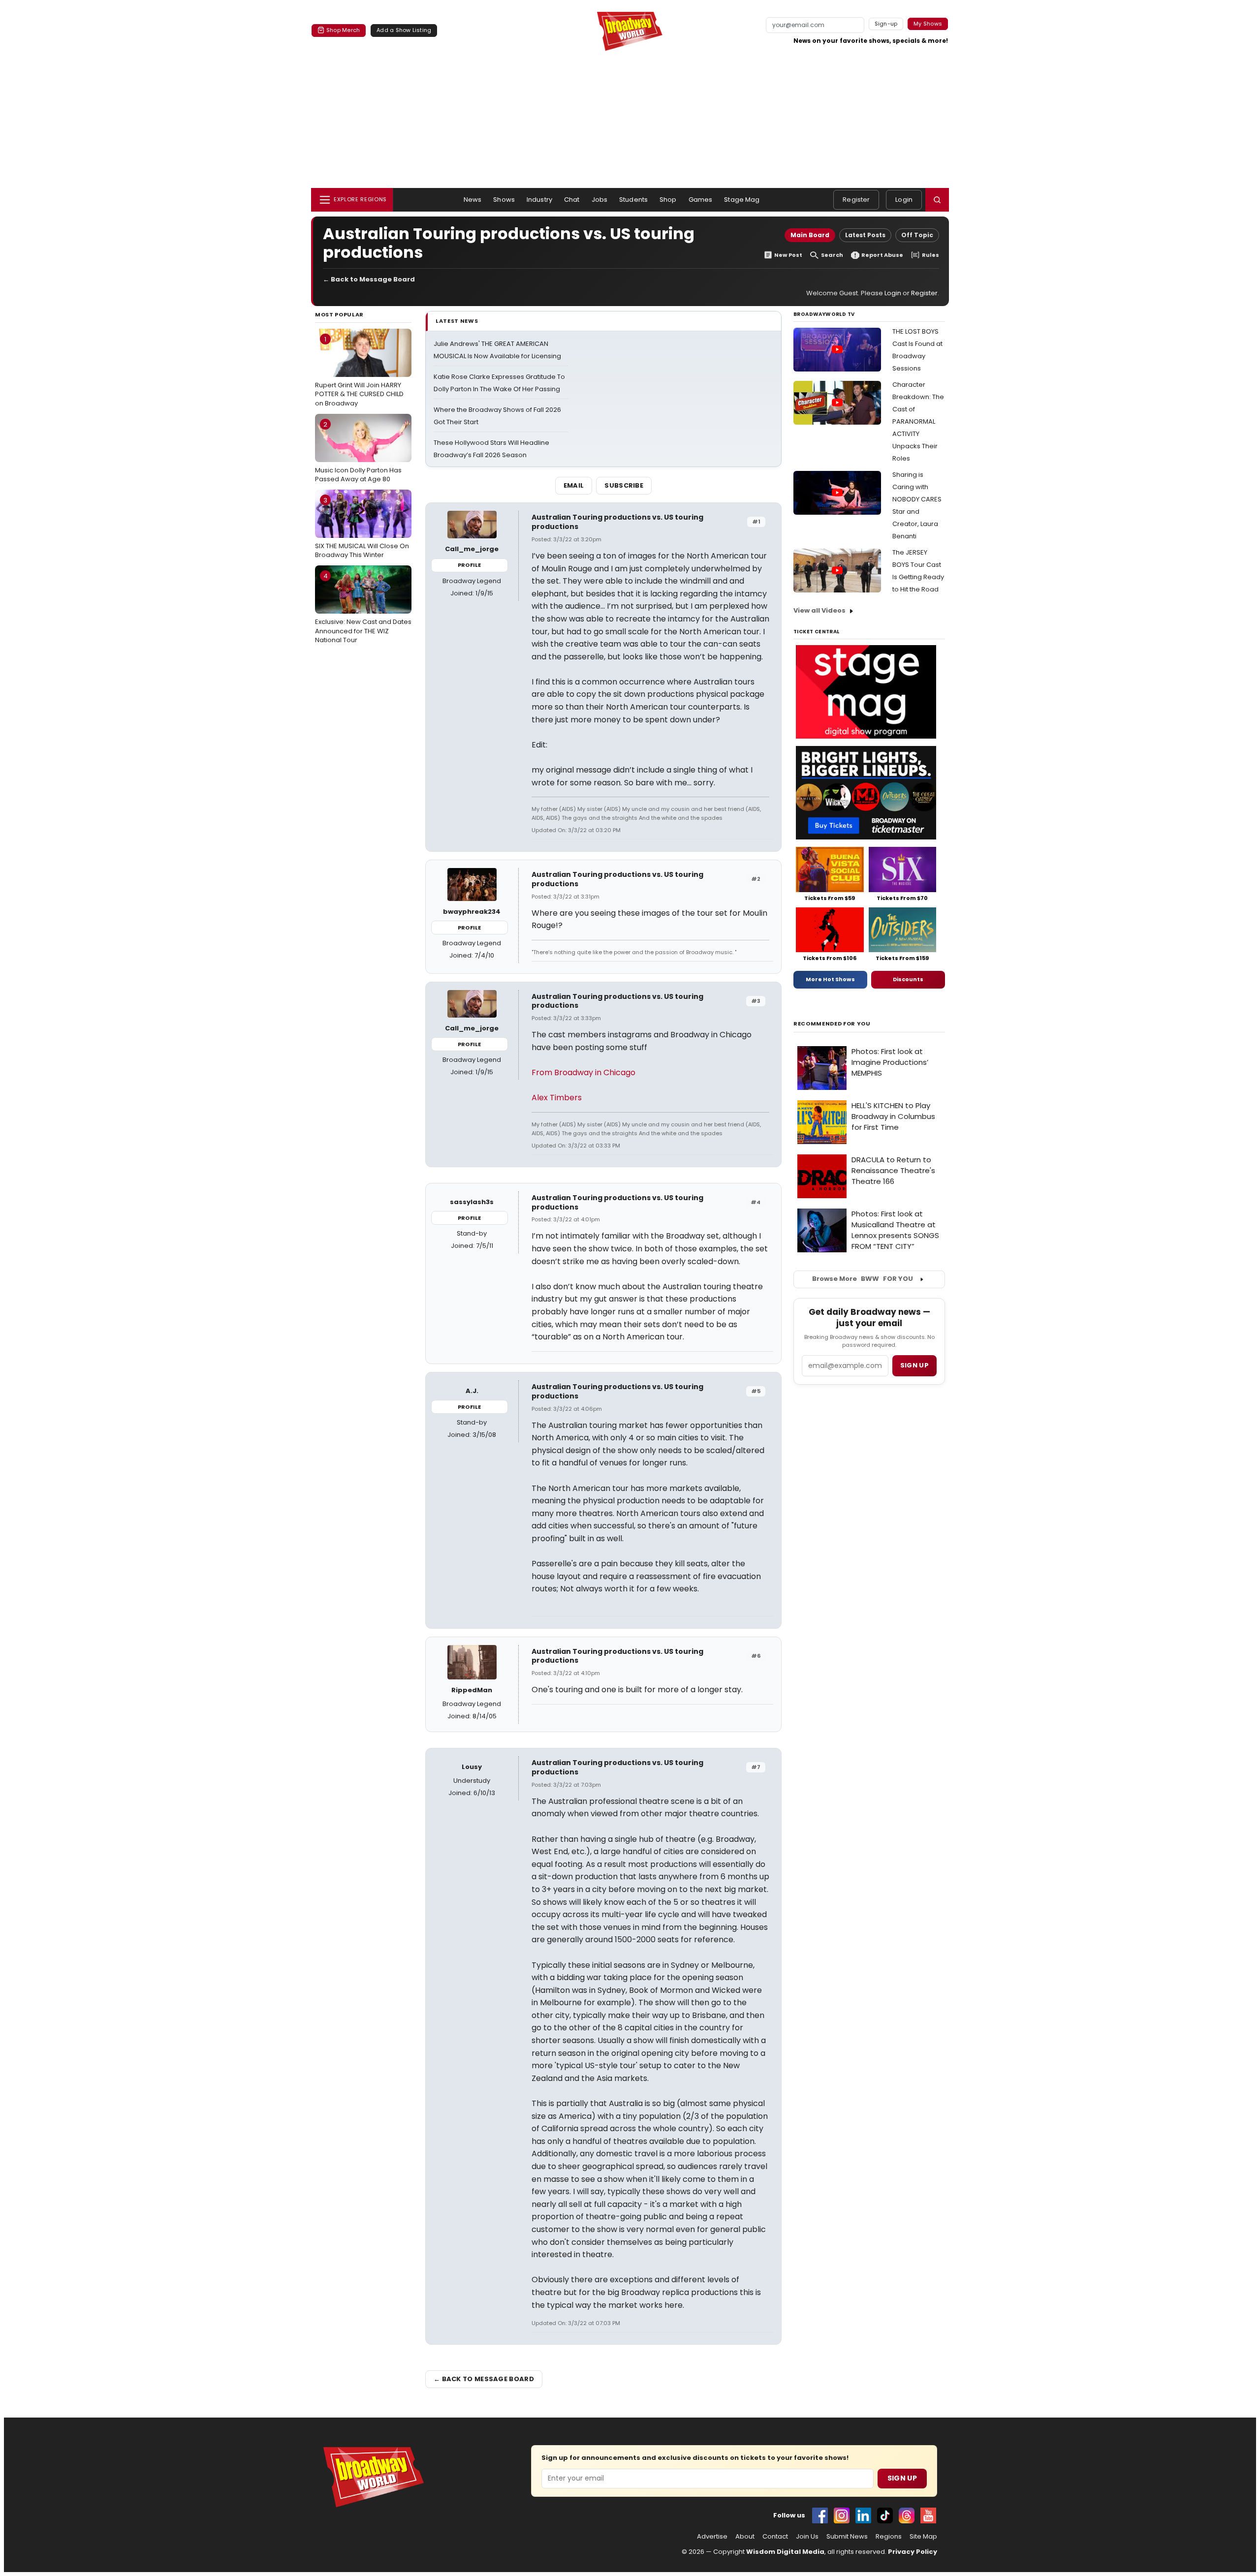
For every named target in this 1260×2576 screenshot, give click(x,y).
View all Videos (819, 610)
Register (856, 200)
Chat (572, 200)
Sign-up (886, 24)
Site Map (923, 2537)
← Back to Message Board (369, 279)
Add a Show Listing (404, 30)
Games (701, 200)
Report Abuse (882, 255)
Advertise (712, 2537)
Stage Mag (742, 200)
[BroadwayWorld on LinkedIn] (863, 2515)
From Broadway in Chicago (583, 1072)
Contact (775, 2537)
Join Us (807, 2537)
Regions (889, 2537)
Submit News (847, 2537)
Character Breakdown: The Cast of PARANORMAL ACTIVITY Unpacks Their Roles (918, 421)
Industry (539, 200)
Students (633, 200)
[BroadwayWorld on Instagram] (842, 2515)
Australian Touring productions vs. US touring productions (617, 522)
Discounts (908, 979)
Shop (668, 200)
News (473, 200)
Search (832, 255)
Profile (469, 565)
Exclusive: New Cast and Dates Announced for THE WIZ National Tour (363, 608)
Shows (504, 200)
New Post (788, 255)
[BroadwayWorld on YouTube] (928, 2515)
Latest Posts (865, 235)
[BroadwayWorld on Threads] (907, 2515)
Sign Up (902, 2478)
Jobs (600, 200)
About (745, 2537)
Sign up (914, 1365)
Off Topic (917, 235)
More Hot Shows (830, 979)
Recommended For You (832, 1024)
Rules (930, 255)
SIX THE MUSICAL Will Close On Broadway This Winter (362, 528)
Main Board (810, 235)
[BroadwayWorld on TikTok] (885, 2515)
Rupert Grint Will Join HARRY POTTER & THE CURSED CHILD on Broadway (359, 371)
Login (904, 200)
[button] (937, 200)
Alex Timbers (557, 1098)
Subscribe (624, 485)
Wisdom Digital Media (785, 2552)
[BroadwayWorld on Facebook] (820, 2515)
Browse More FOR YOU (863, 1279)
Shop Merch (343, 30)
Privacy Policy (913, 2552)
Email (574, 485)
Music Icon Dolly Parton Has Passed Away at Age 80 (358, 452)
